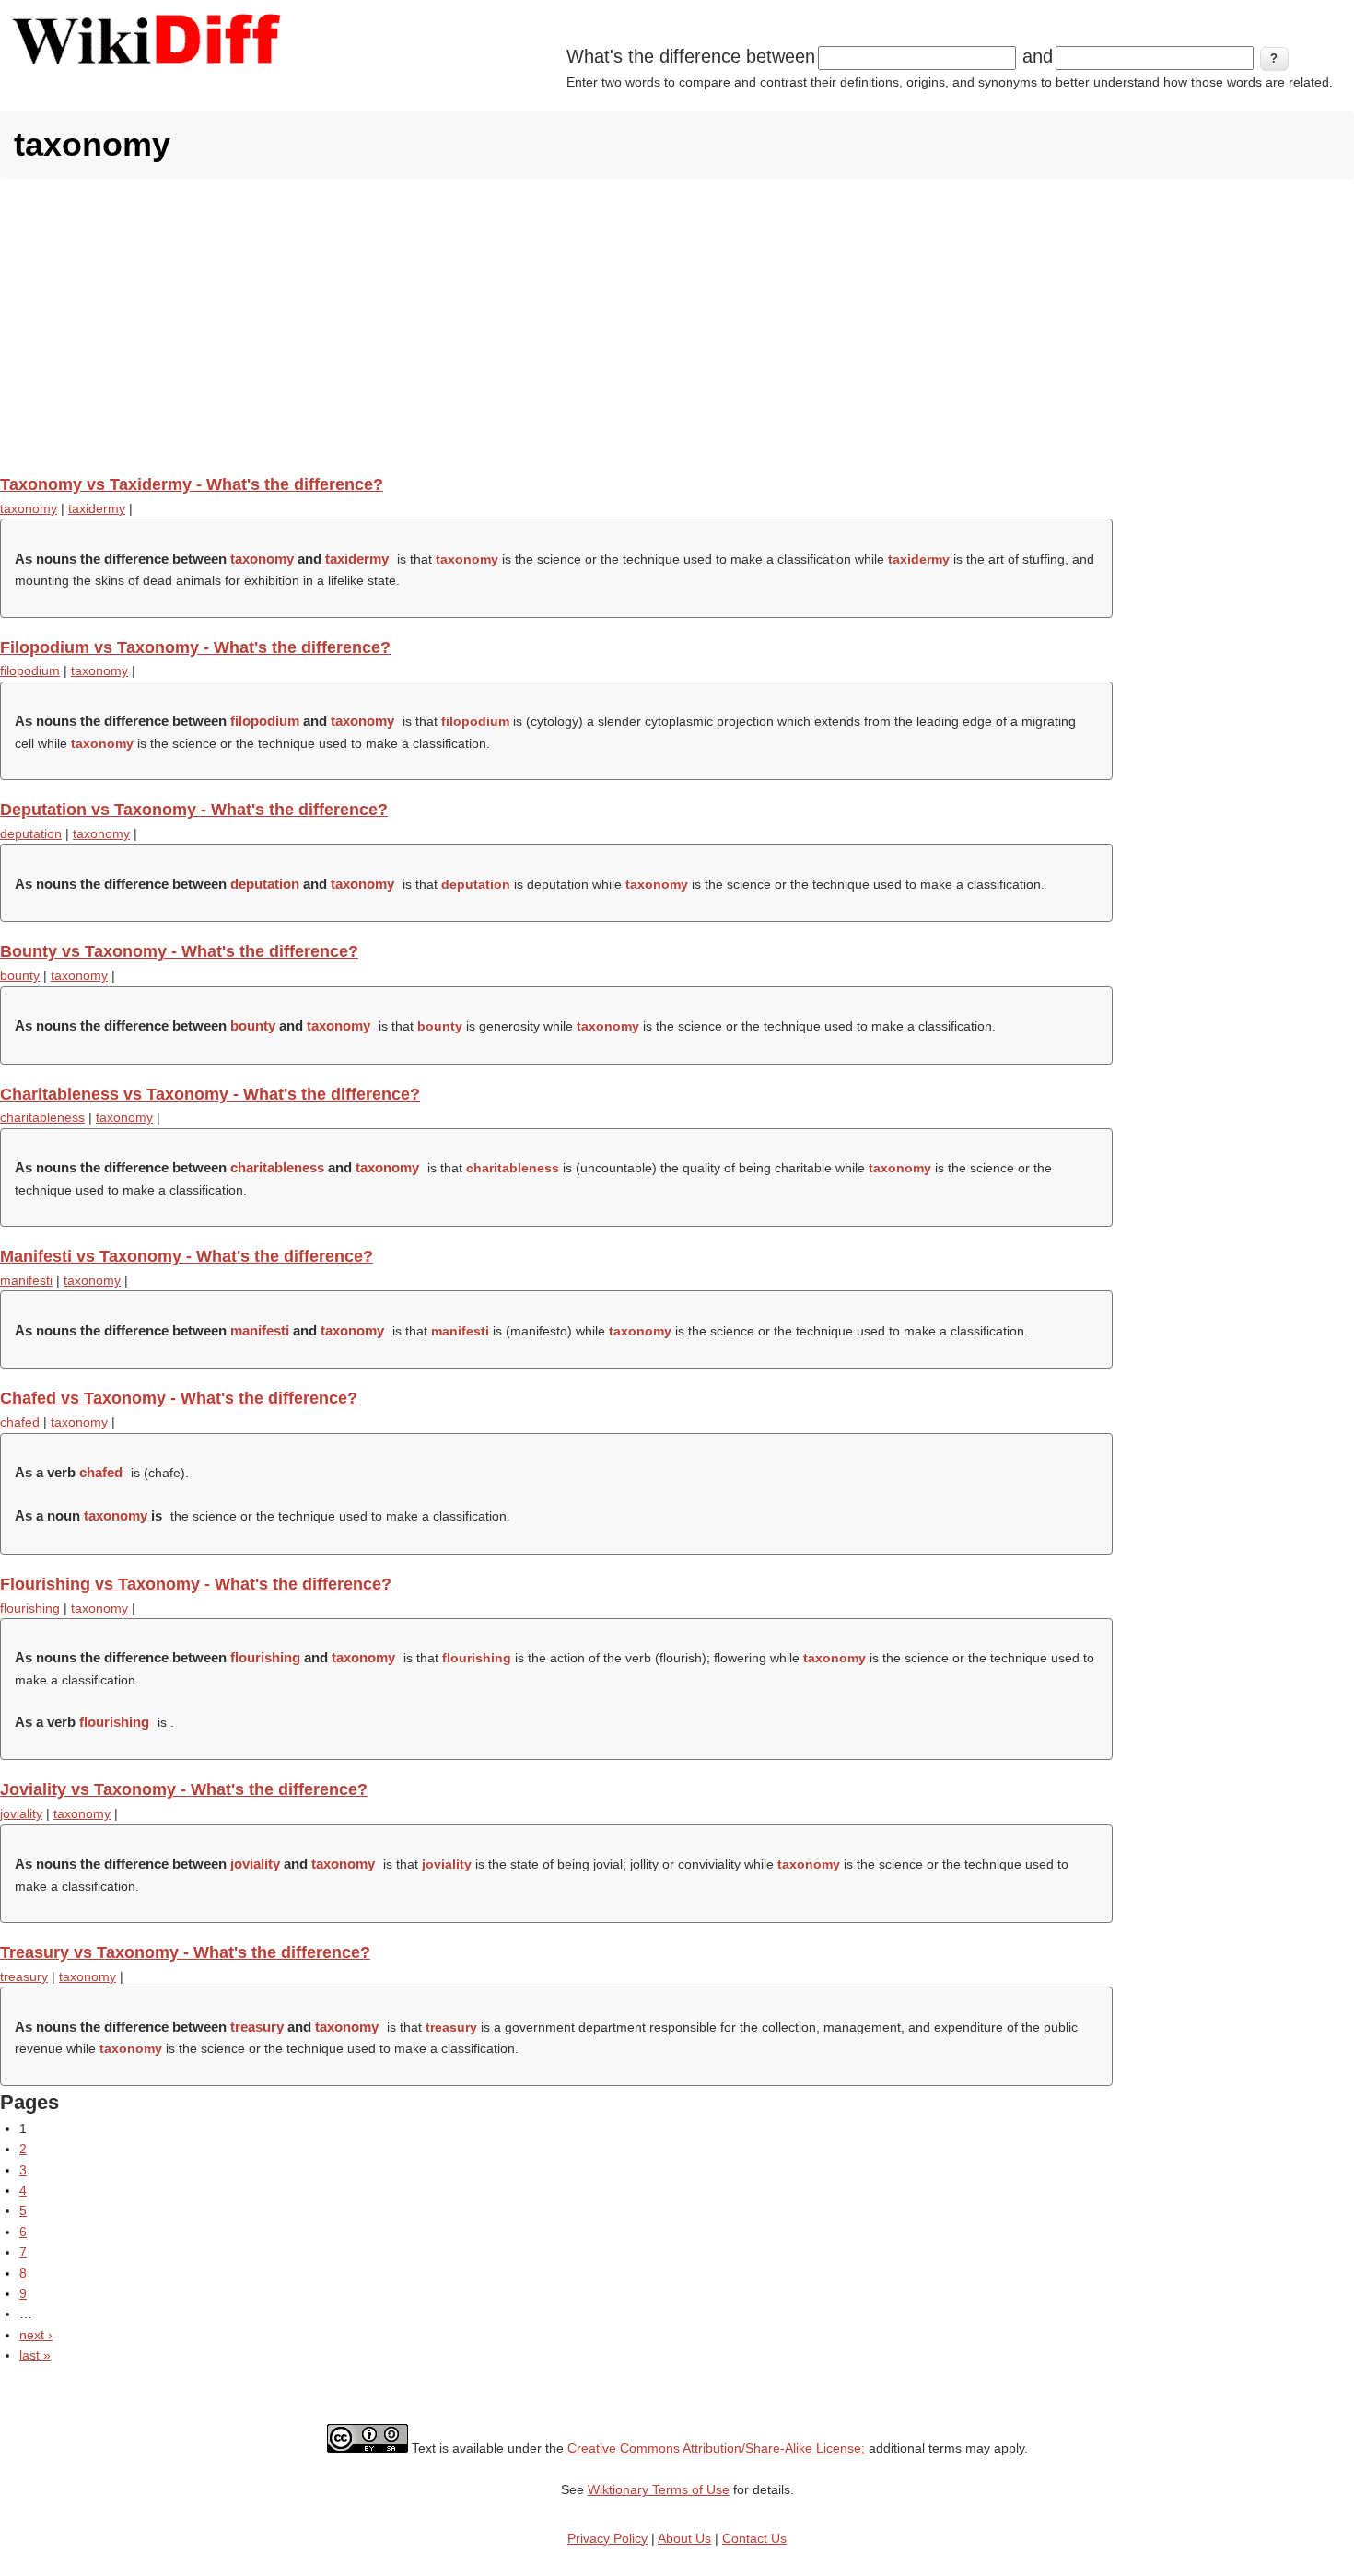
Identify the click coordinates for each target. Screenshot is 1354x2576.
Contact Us (754, 2538)
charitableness (42, 1117)
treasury (24, 1976)
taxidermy (97, 508)
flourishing (30, 1608)
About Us (684, 2538)
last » (35, 2355)
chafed (20, 1422)
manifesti (26, 1280)
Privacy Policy (607, 2538)
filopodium (30, 670)
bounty (20, 975)
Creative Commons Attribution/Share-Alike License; (716, 2448)
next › (36, 2335)
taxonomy (29, 508)
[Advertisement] (677, 326)
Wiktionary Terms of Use (659, 2489)
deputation (31, 833)
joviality (21, 1813)
